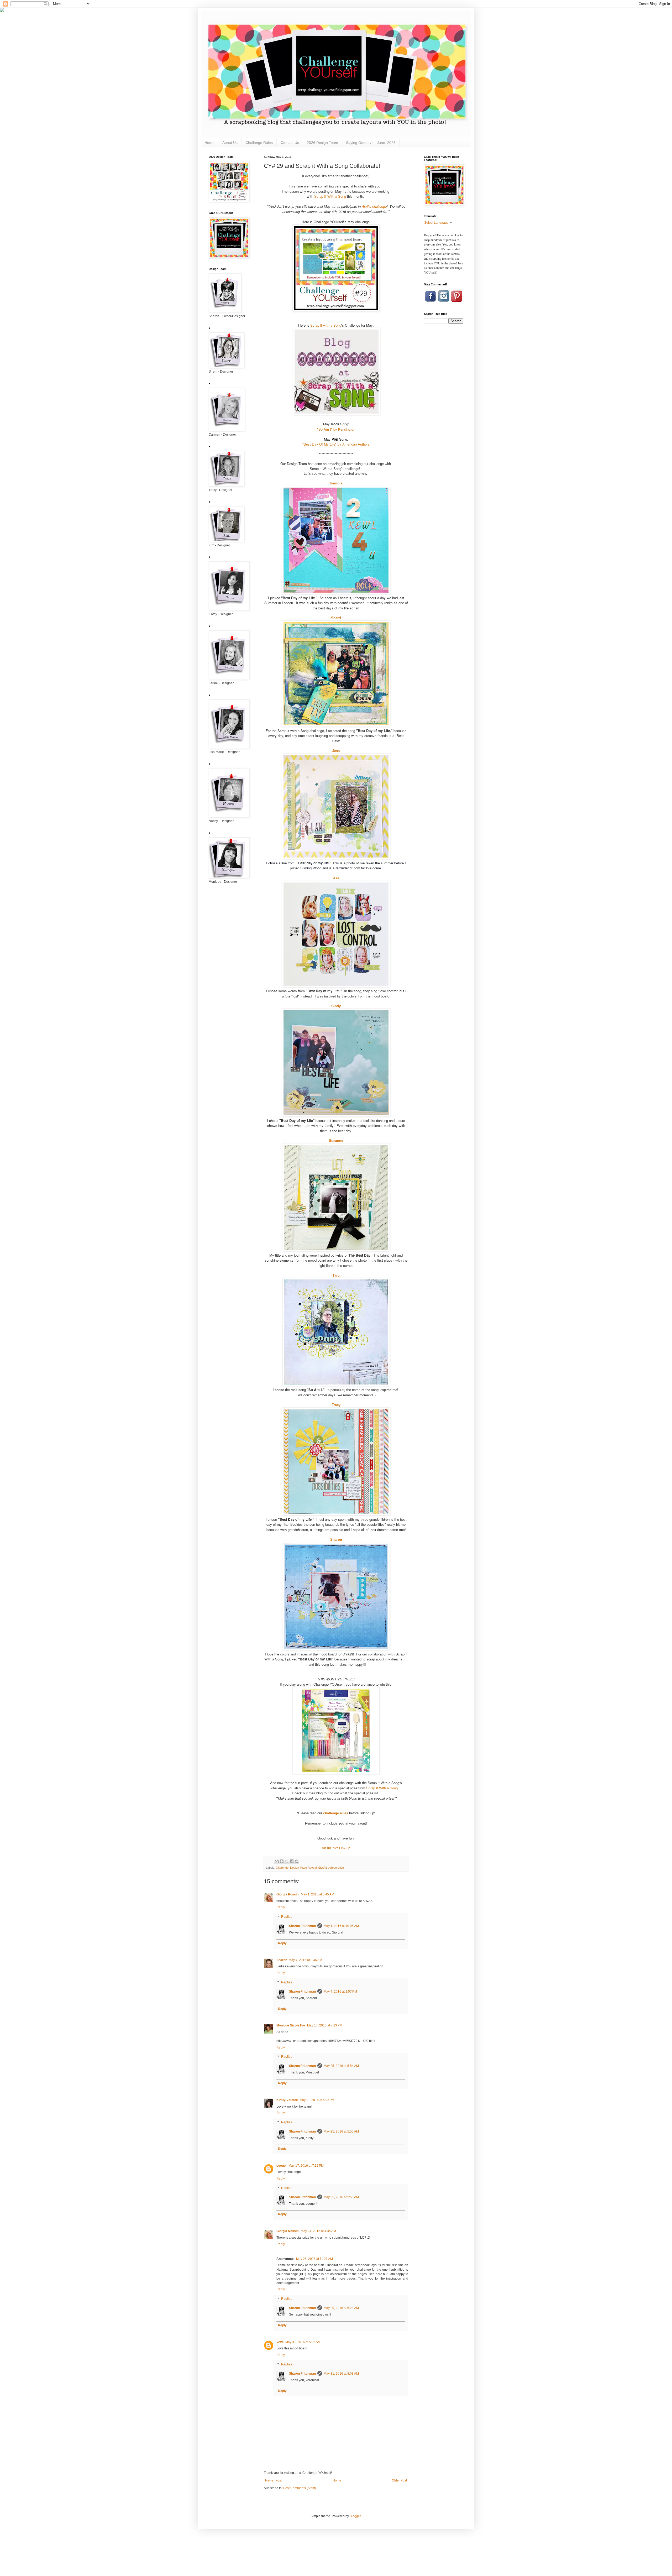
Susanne (336, 1141)
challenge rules (336, 1813)
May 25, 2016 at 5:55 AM (341, 2131)
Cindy (336, 1006)
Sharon (336, 1540)
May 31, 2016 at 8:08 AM (341, 2374)
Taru (336, 1275)
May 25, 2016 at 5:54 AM (341, 2066)
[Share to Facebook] (292, 1861)
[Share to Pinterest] (297, 1861)
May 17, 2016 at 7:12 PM (306, 2166)
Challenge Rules (259, 143)
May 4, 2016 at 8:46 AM (305, 1960)
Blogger (355, 2516)
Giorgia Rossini (288, 1894)
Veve (280, 2342)
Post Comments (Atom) (300, 2488)
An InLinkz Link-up (336, 1848)
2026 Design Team (322, 143)
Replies (287, 1917)
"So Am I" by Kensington (336, 429)
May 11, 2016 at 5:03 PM (317, 2100)
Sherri (336, 618)
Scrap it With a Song (382, 1788)
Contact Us (290, 143)
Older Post (399, 2480)
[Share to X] (287, 1861)
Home (209, 143)
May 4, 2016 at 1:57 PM (340, 1992)
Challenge (282, 1868)
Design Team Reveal (303, 1868)
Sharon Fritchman (302, 1926)
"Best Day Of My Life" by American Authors (336, 444)
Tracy (336, 1405)
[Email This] (277, 1861)
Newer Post (273, 2480)
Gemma (336, 483)
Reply (281, 1907)
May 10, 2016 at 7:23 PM (325, 2025)
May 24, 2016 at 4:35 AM (318, 2231)
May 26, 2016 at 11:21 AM (314, 2259)
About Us (230, 143)
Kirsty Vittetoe (287, 2100)
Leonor (282, 2166)
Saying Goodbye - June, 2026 (371, 143)
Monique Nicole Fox (291, 2025)
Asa (336, 878)
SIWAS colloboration (331, 1868)
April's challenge (374, 206)
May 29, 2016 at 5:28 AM (341, 2308)
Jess (336, 751)
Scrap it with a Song (326, 325)
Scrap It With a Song (330, 196)
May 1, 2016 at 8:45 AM (317, 1894)
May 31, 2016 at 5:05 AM (303, 2342)
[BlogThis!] (282, 1861)
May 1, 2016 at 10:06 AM (341, 1926)
